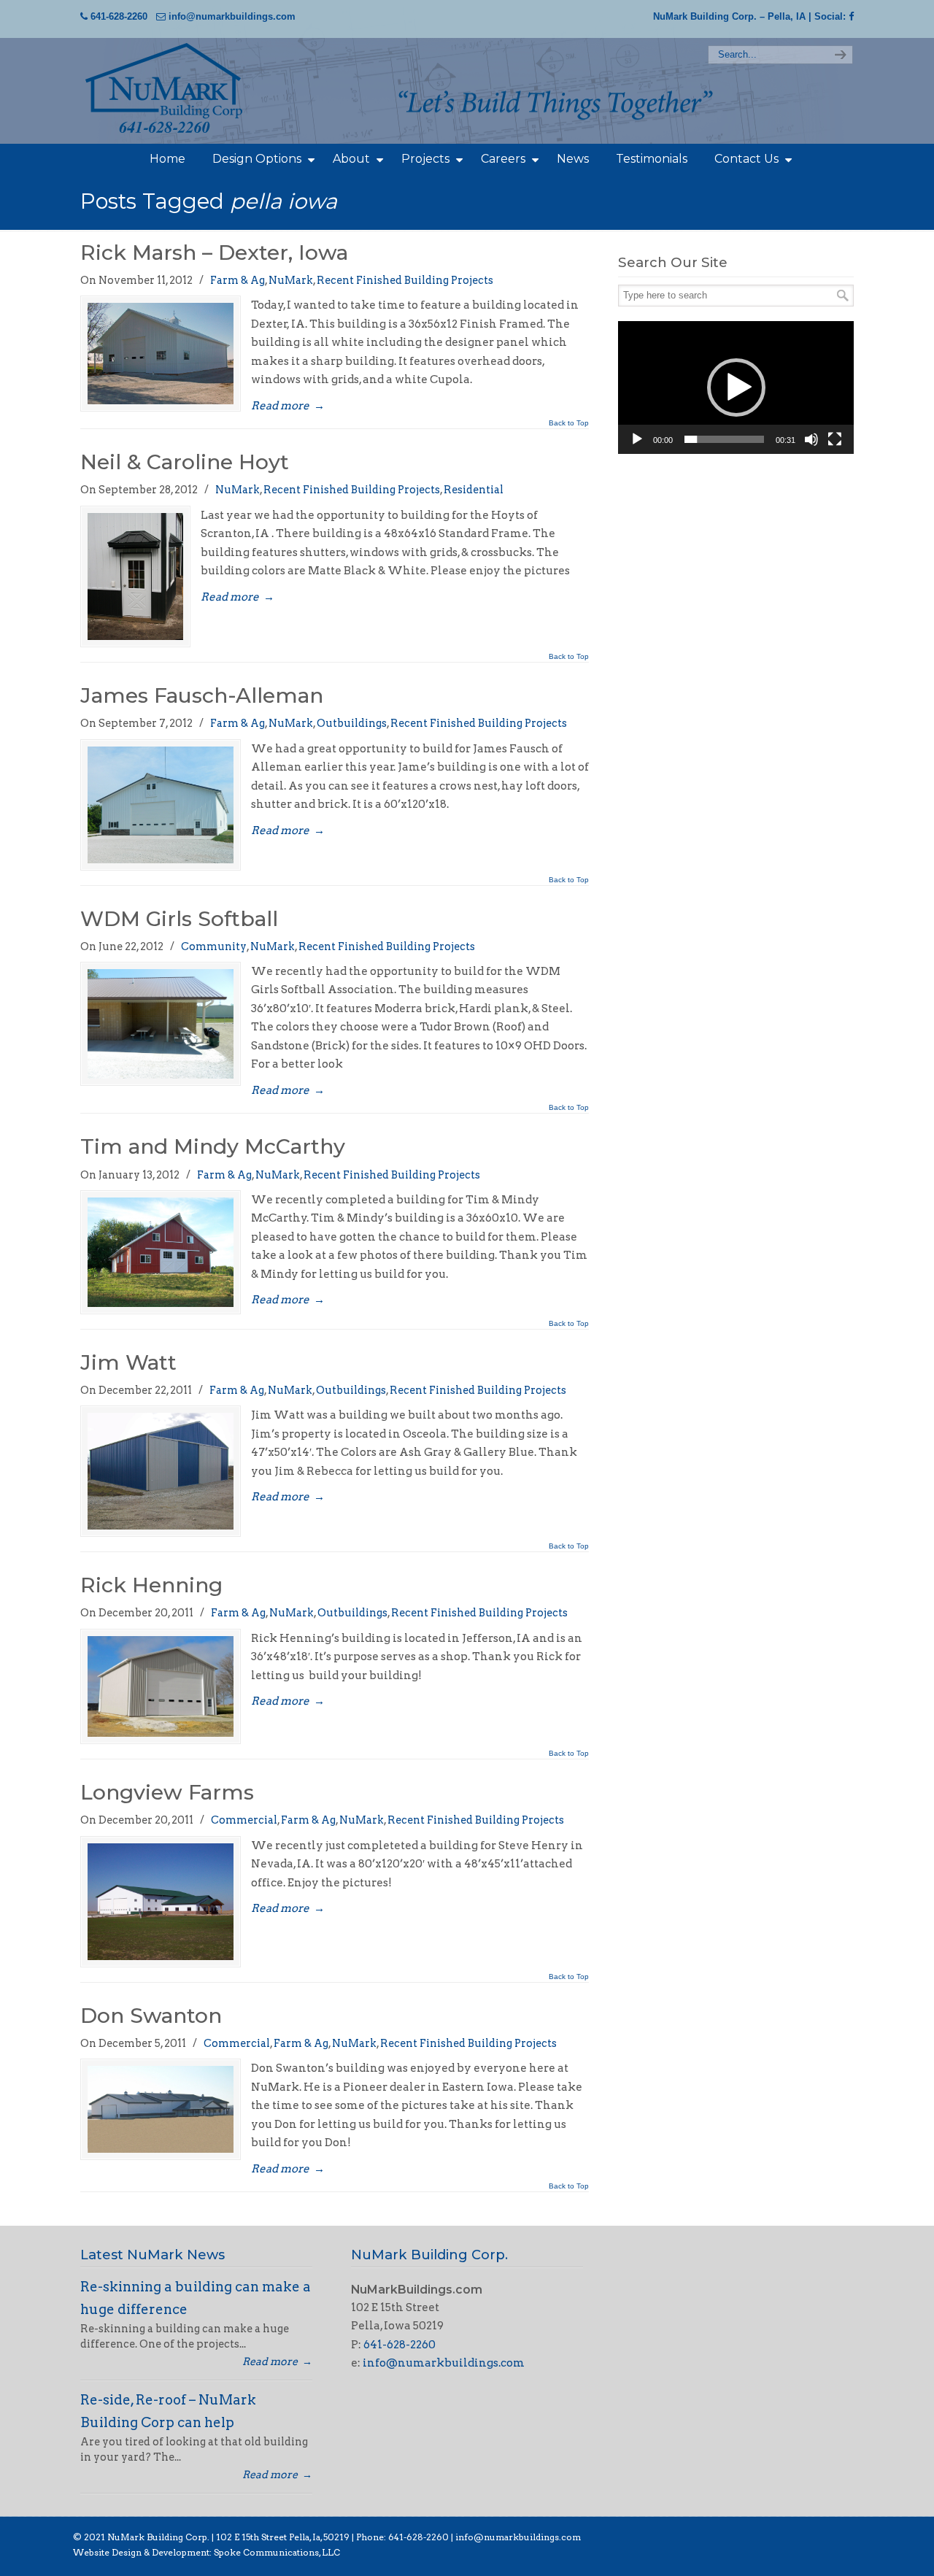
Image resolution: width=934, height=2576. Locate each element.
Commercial (244, 1820)
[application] (736, 387)
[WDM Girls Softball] (161, 1024)
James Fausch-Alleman (202, 695)
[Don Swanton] (161, 2109)
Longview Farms (167, 1792)
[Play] (637, 439)
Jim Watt (128, 1362)
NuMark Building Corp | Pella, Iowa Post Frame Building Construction (190, 89)
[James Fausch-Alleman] (161, 805)
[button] (736, 387)
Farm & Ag (238, 280)
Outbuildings (352, 723)
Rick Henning (151, 1585)
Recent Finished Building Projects (405, 280)
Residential (474, 490)
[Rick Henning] (161, 1687)
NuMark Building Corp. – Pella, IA (729, 16)
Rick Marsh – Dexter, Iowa (214, 252)
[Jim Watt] (161, 1471)
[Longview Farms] (161, 1902)
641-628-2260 (119, 16)
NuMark (291, 280)
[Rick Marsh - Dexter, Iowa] (161, 354)
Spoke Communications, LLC (276, 2552)
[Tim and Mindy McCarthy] (161, 1252)
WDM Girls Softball (179, 918)
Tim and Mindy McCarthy (213, 1146)
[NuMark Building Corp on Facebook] (851, 16)
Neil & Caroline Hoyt (185, 462)
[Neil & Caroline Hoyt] (135, 577)
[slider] (724, 439)
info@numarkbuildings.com (232, 16)
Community (214, 946)
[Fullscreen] (835, 439)
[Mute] (811, 439)
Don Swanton (151, 2015)
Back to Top (569, 423)
